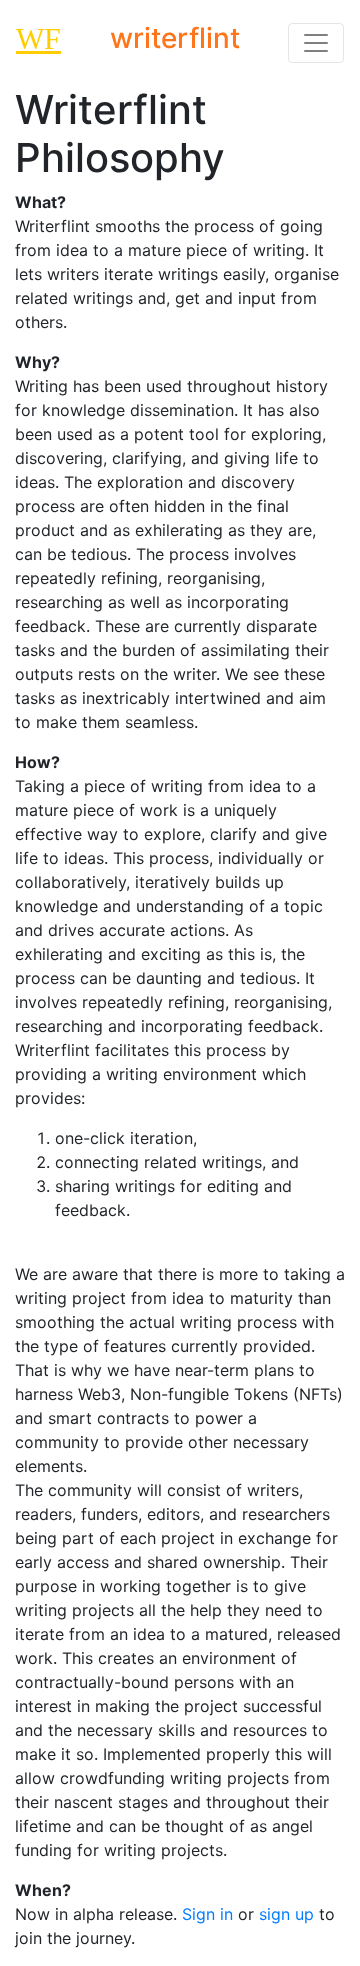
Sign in (207, 1914)
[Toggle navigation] (316, 43)
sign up (286, 1914)
